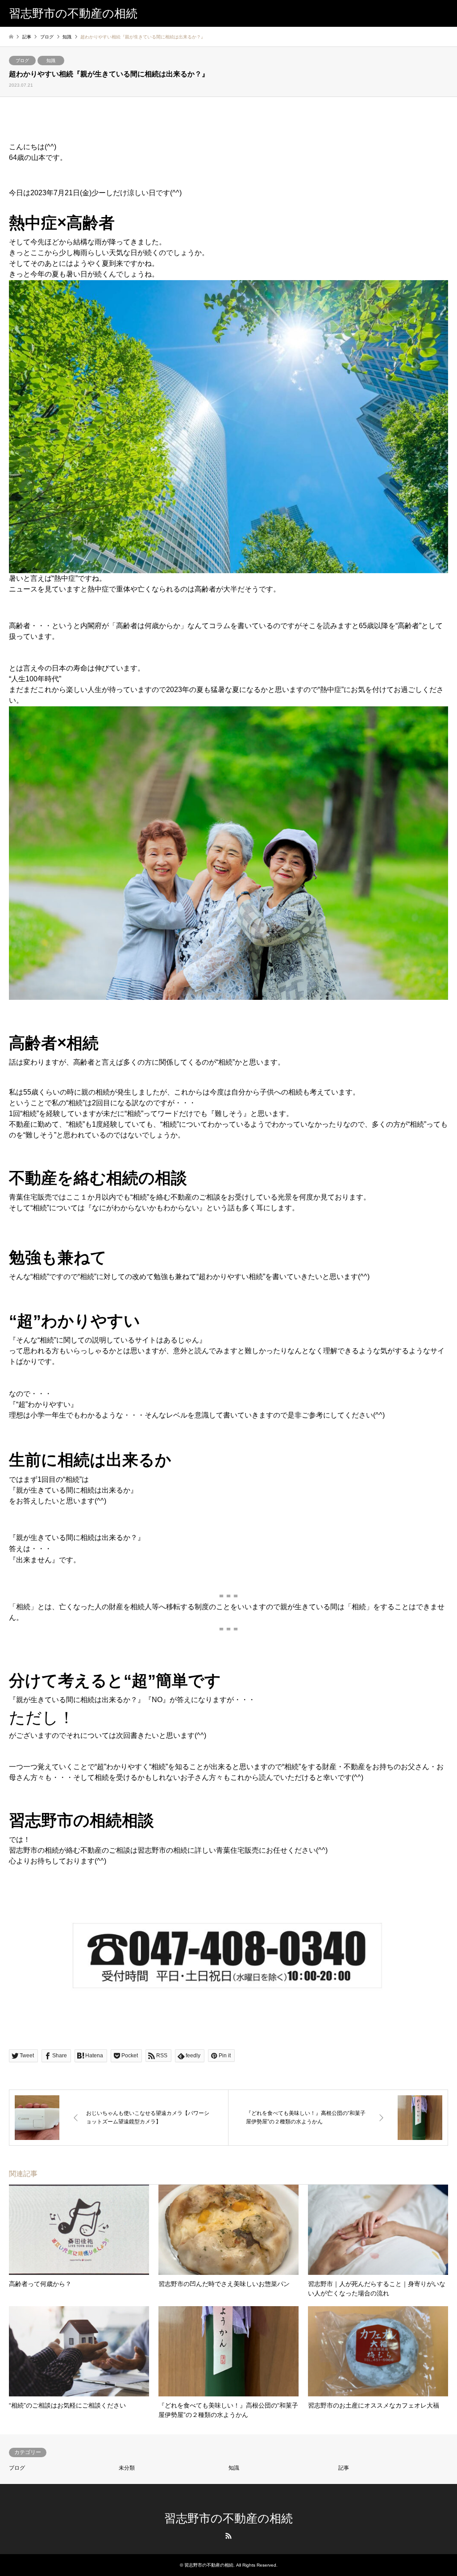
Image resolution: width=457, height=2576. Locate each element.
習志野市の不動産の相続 (228, 2518)
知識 (51, 61)
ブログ (22, 61)
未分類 (127, 2468)
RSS (228, 2536)
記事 (344, 2468)
